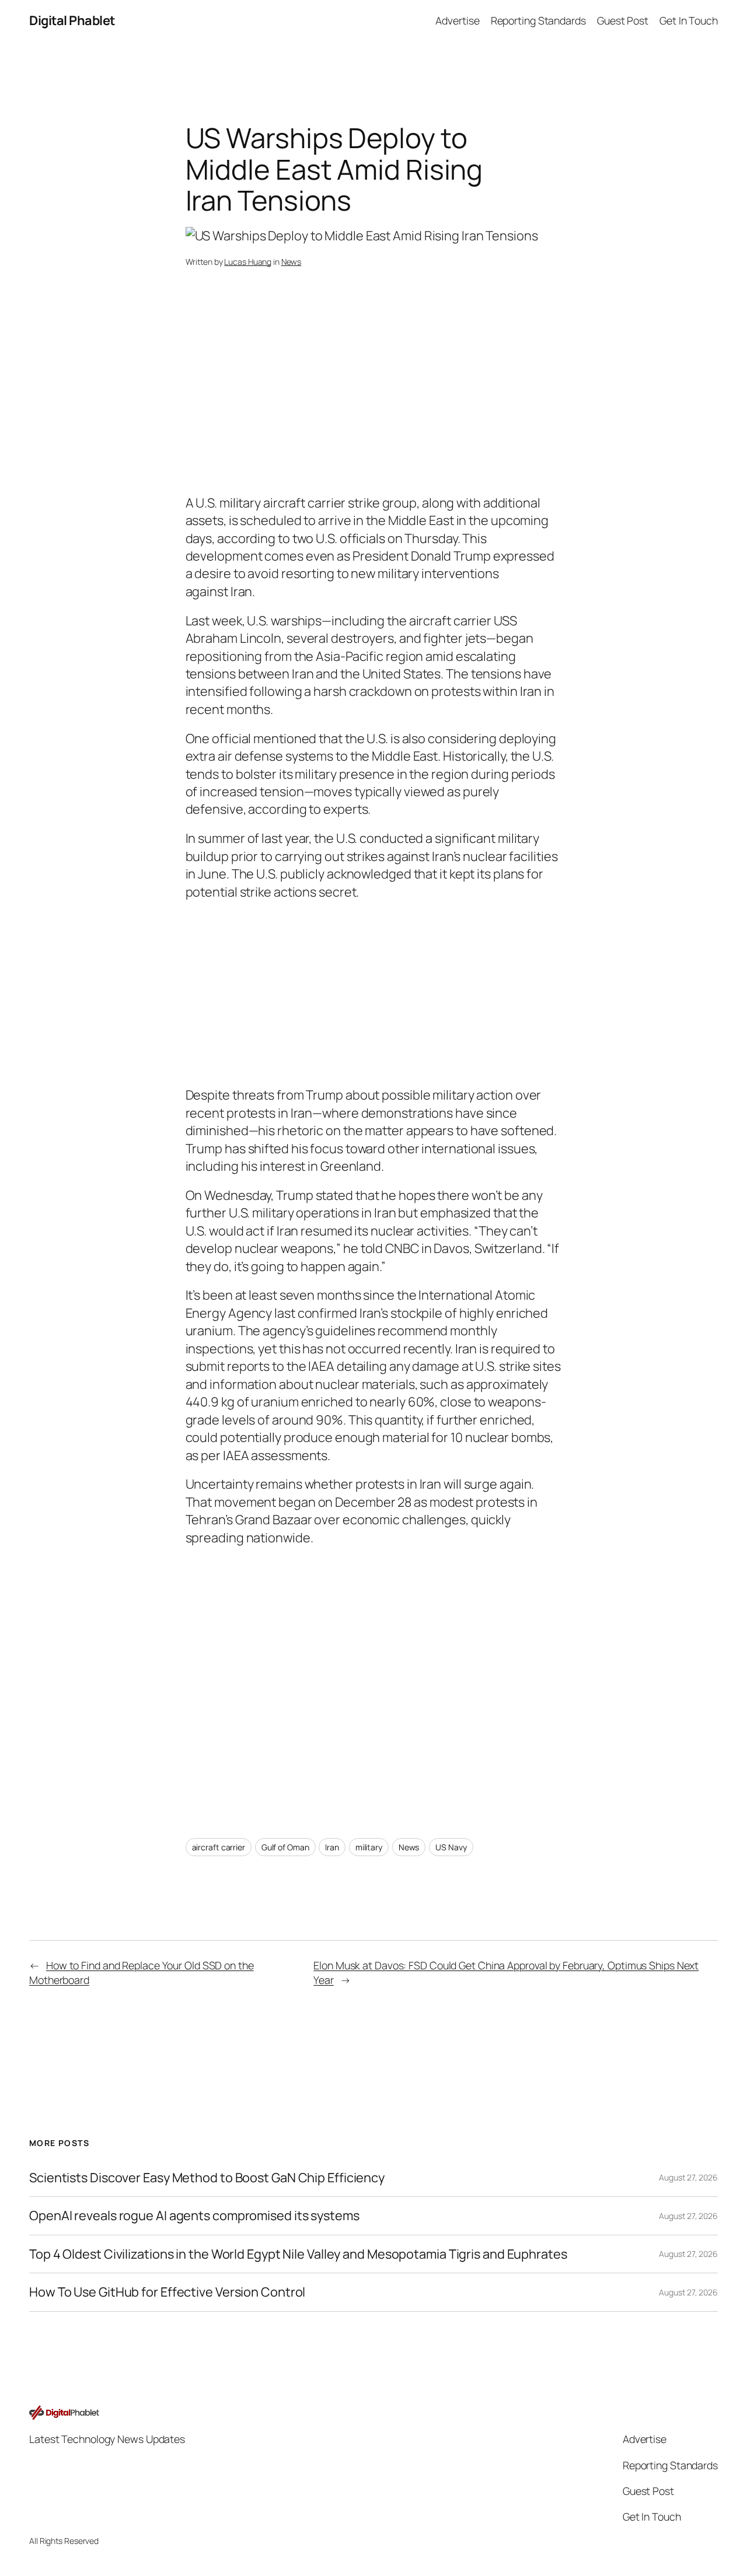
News (292, 262)
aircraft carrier (219, 1847)
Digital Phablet (72, 20)
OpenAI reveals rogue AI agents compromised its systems (194, 2215)
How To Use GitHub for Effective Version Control (167, 2292)
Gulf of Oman (285, 1847)
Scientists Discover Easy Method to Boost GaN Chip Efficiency (207, 2178)
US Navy (451, 1847)
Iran (332, 1847)
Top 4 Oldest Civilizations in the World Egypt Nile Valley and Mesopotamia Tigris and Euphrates (298, 2254)
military (369, 1847)
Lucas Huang (248, 262)
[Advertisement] (374, 401)
